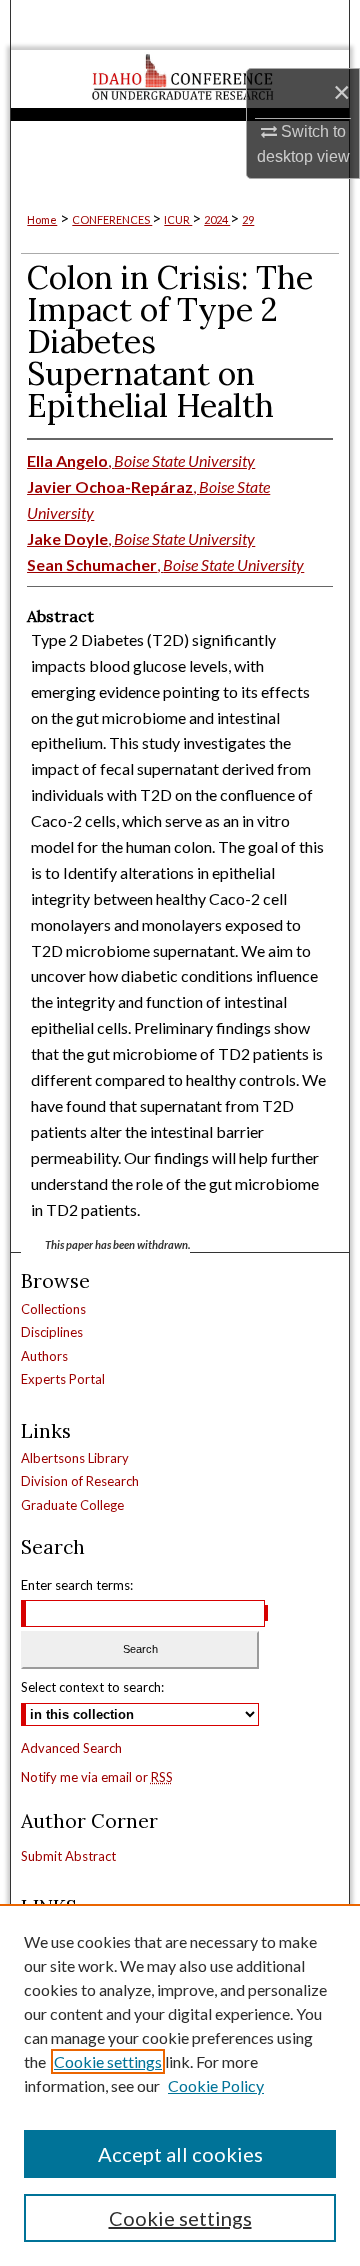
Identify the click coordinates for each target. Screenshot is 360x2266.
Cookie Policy (216, 2085)
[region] (180, 2085)
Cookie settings (108, 2061)
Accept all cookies (180, 2154)
